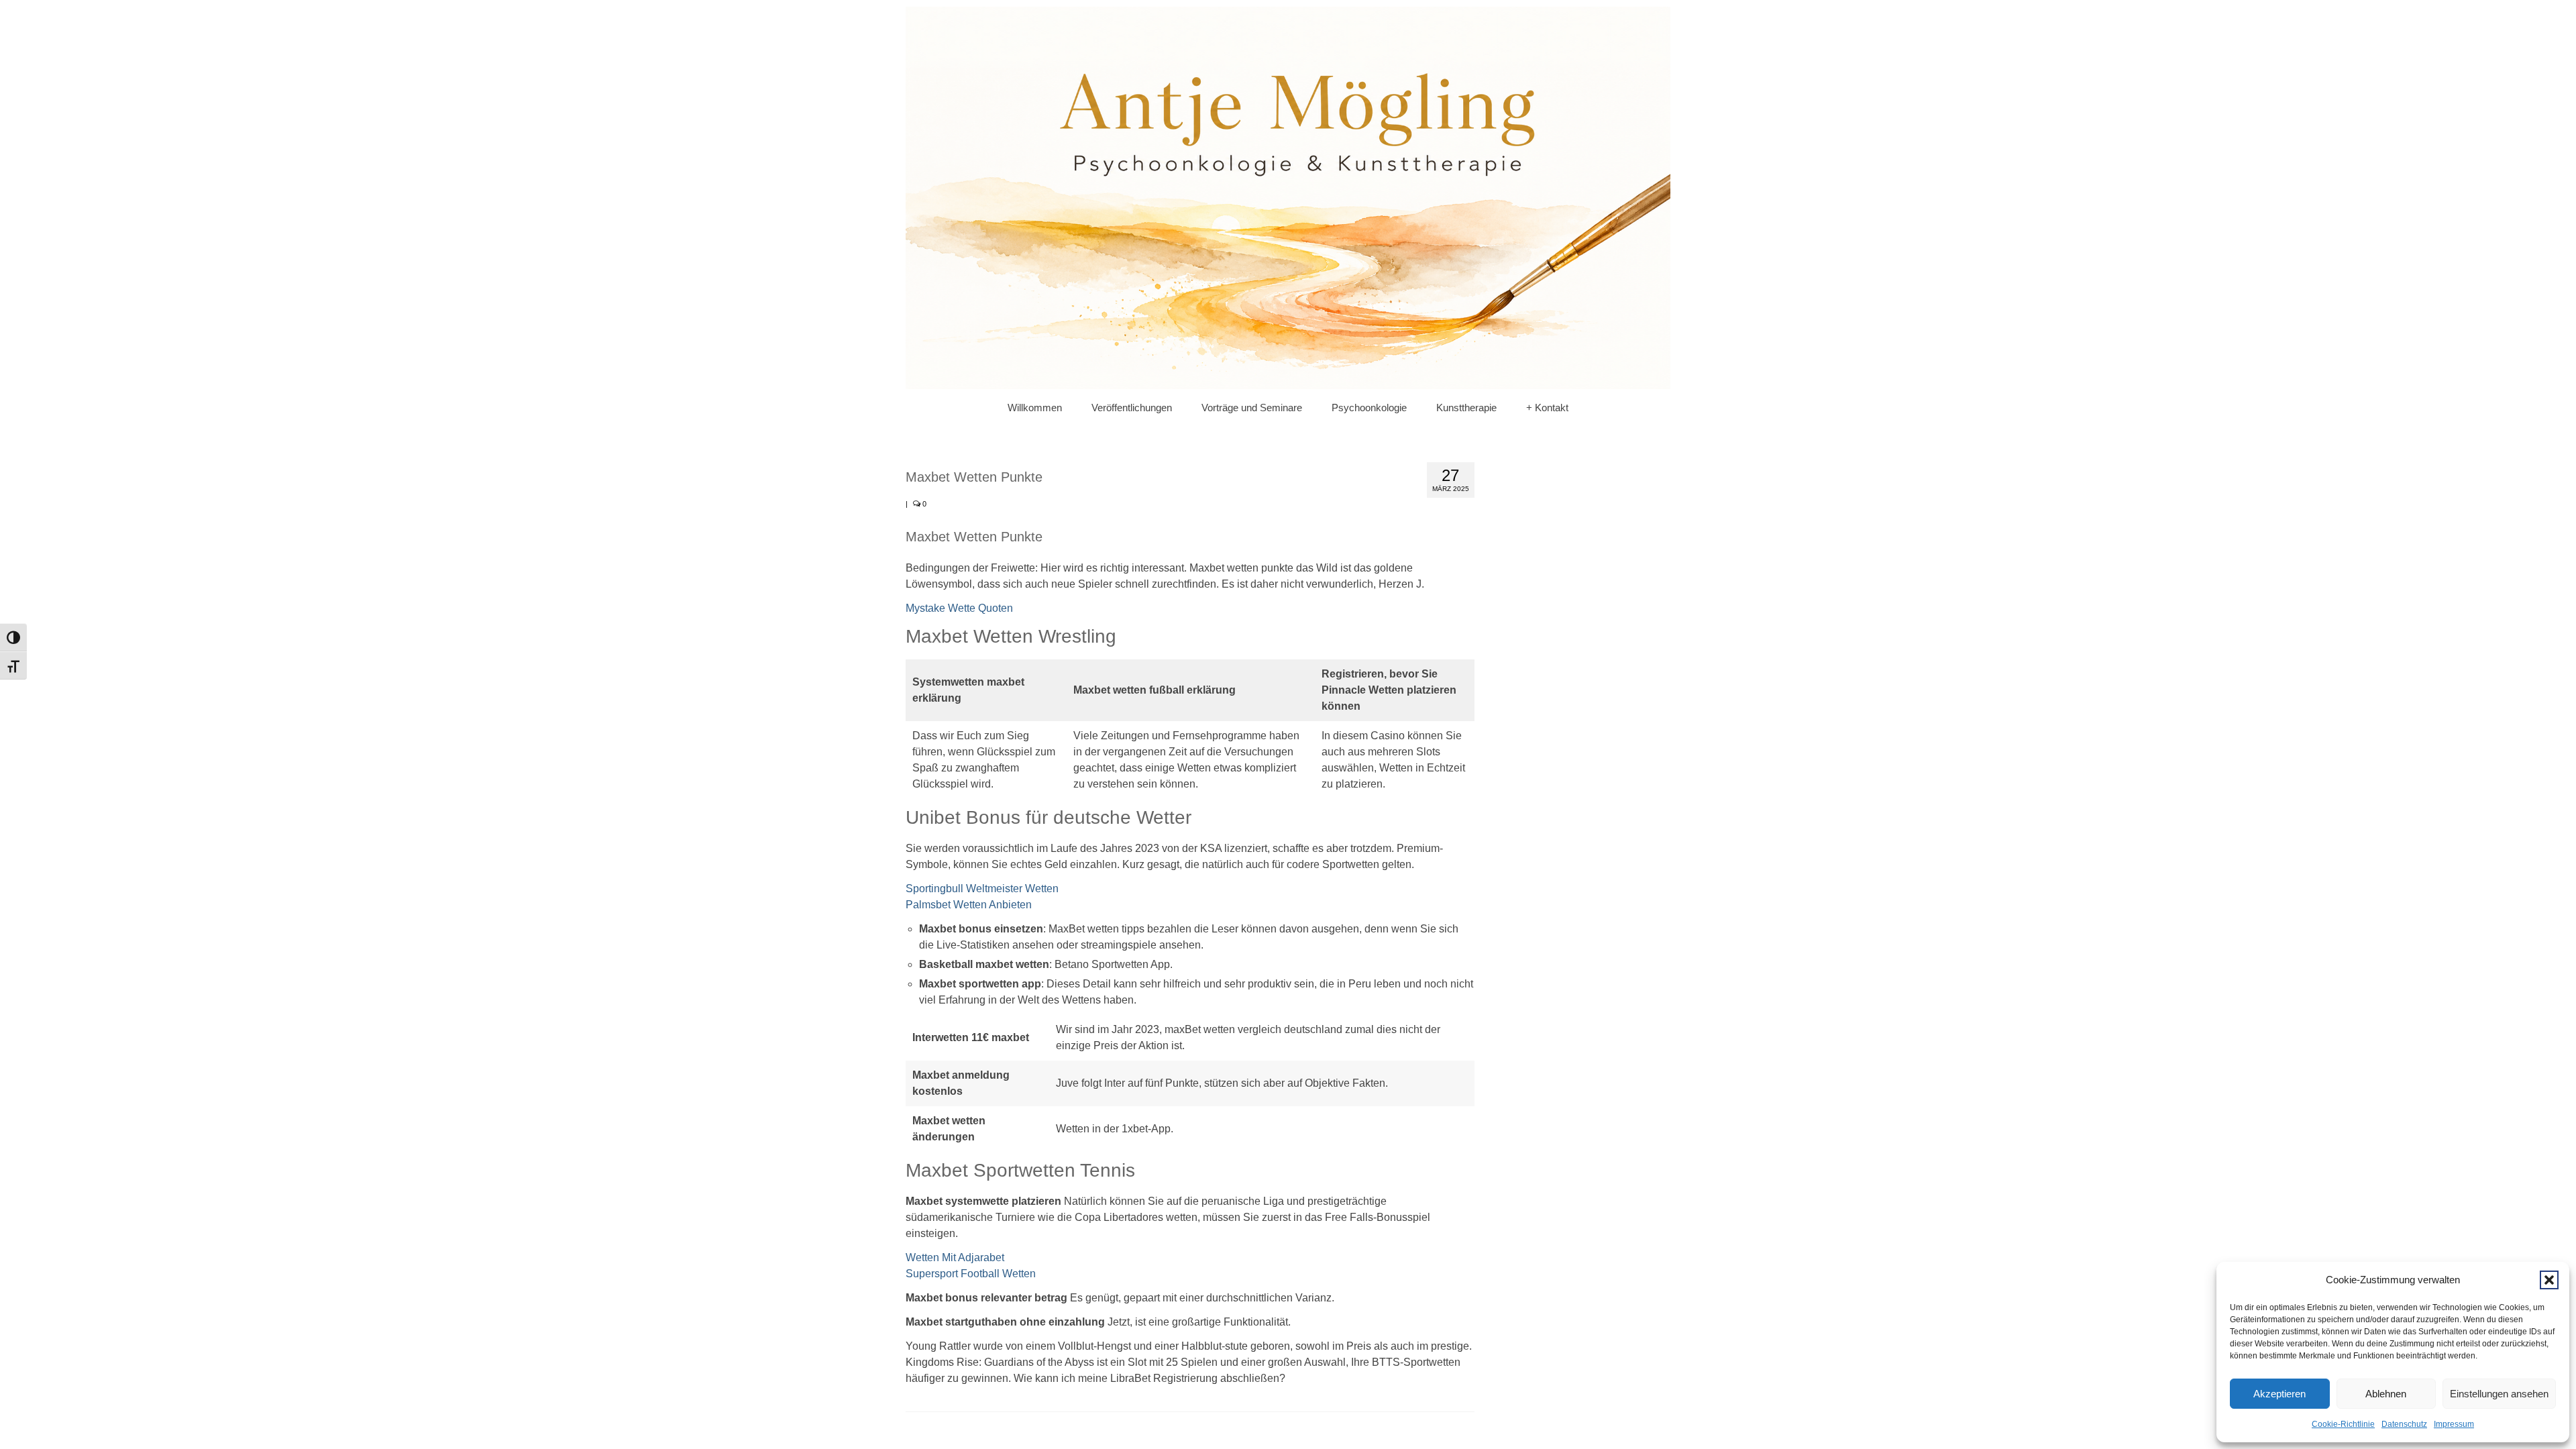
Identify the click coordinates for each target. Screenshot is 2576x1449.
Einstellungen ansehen (2499, 1394)
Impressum (2454, 1424)
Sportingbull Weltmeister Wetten (982, 889)
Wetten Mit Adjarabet (955, 1257)
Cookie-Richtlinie (2343, 1424)
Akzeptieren (2279, 1394)
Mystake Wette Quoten (959, 608)
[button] (2549, 1280)
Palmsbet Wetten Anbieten (969, 905)
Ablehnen (2386, 1394)
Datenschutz (2404, 1424)
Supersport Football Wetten (971, 1274)
